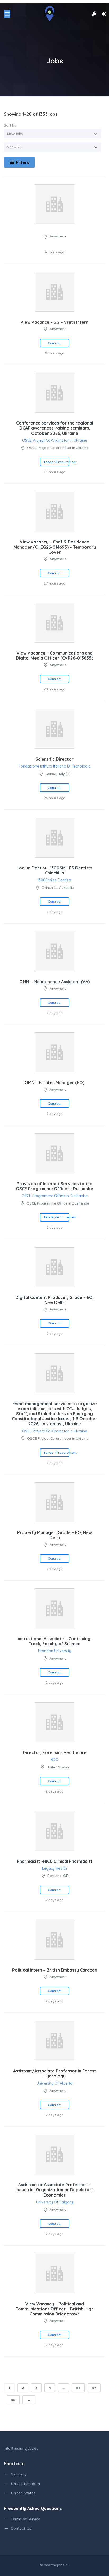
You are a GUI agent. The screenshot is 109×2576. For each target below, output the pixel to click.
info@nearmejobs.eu (21, 2449)
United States (23, 2493)
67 (94, 2388)
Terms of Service (26, 2519)
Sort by (10, 125)
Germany (19, 2474)
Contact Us (21, 2528)
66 (78, 2388)
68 (13, 2400)
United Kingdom (25, 2484)
